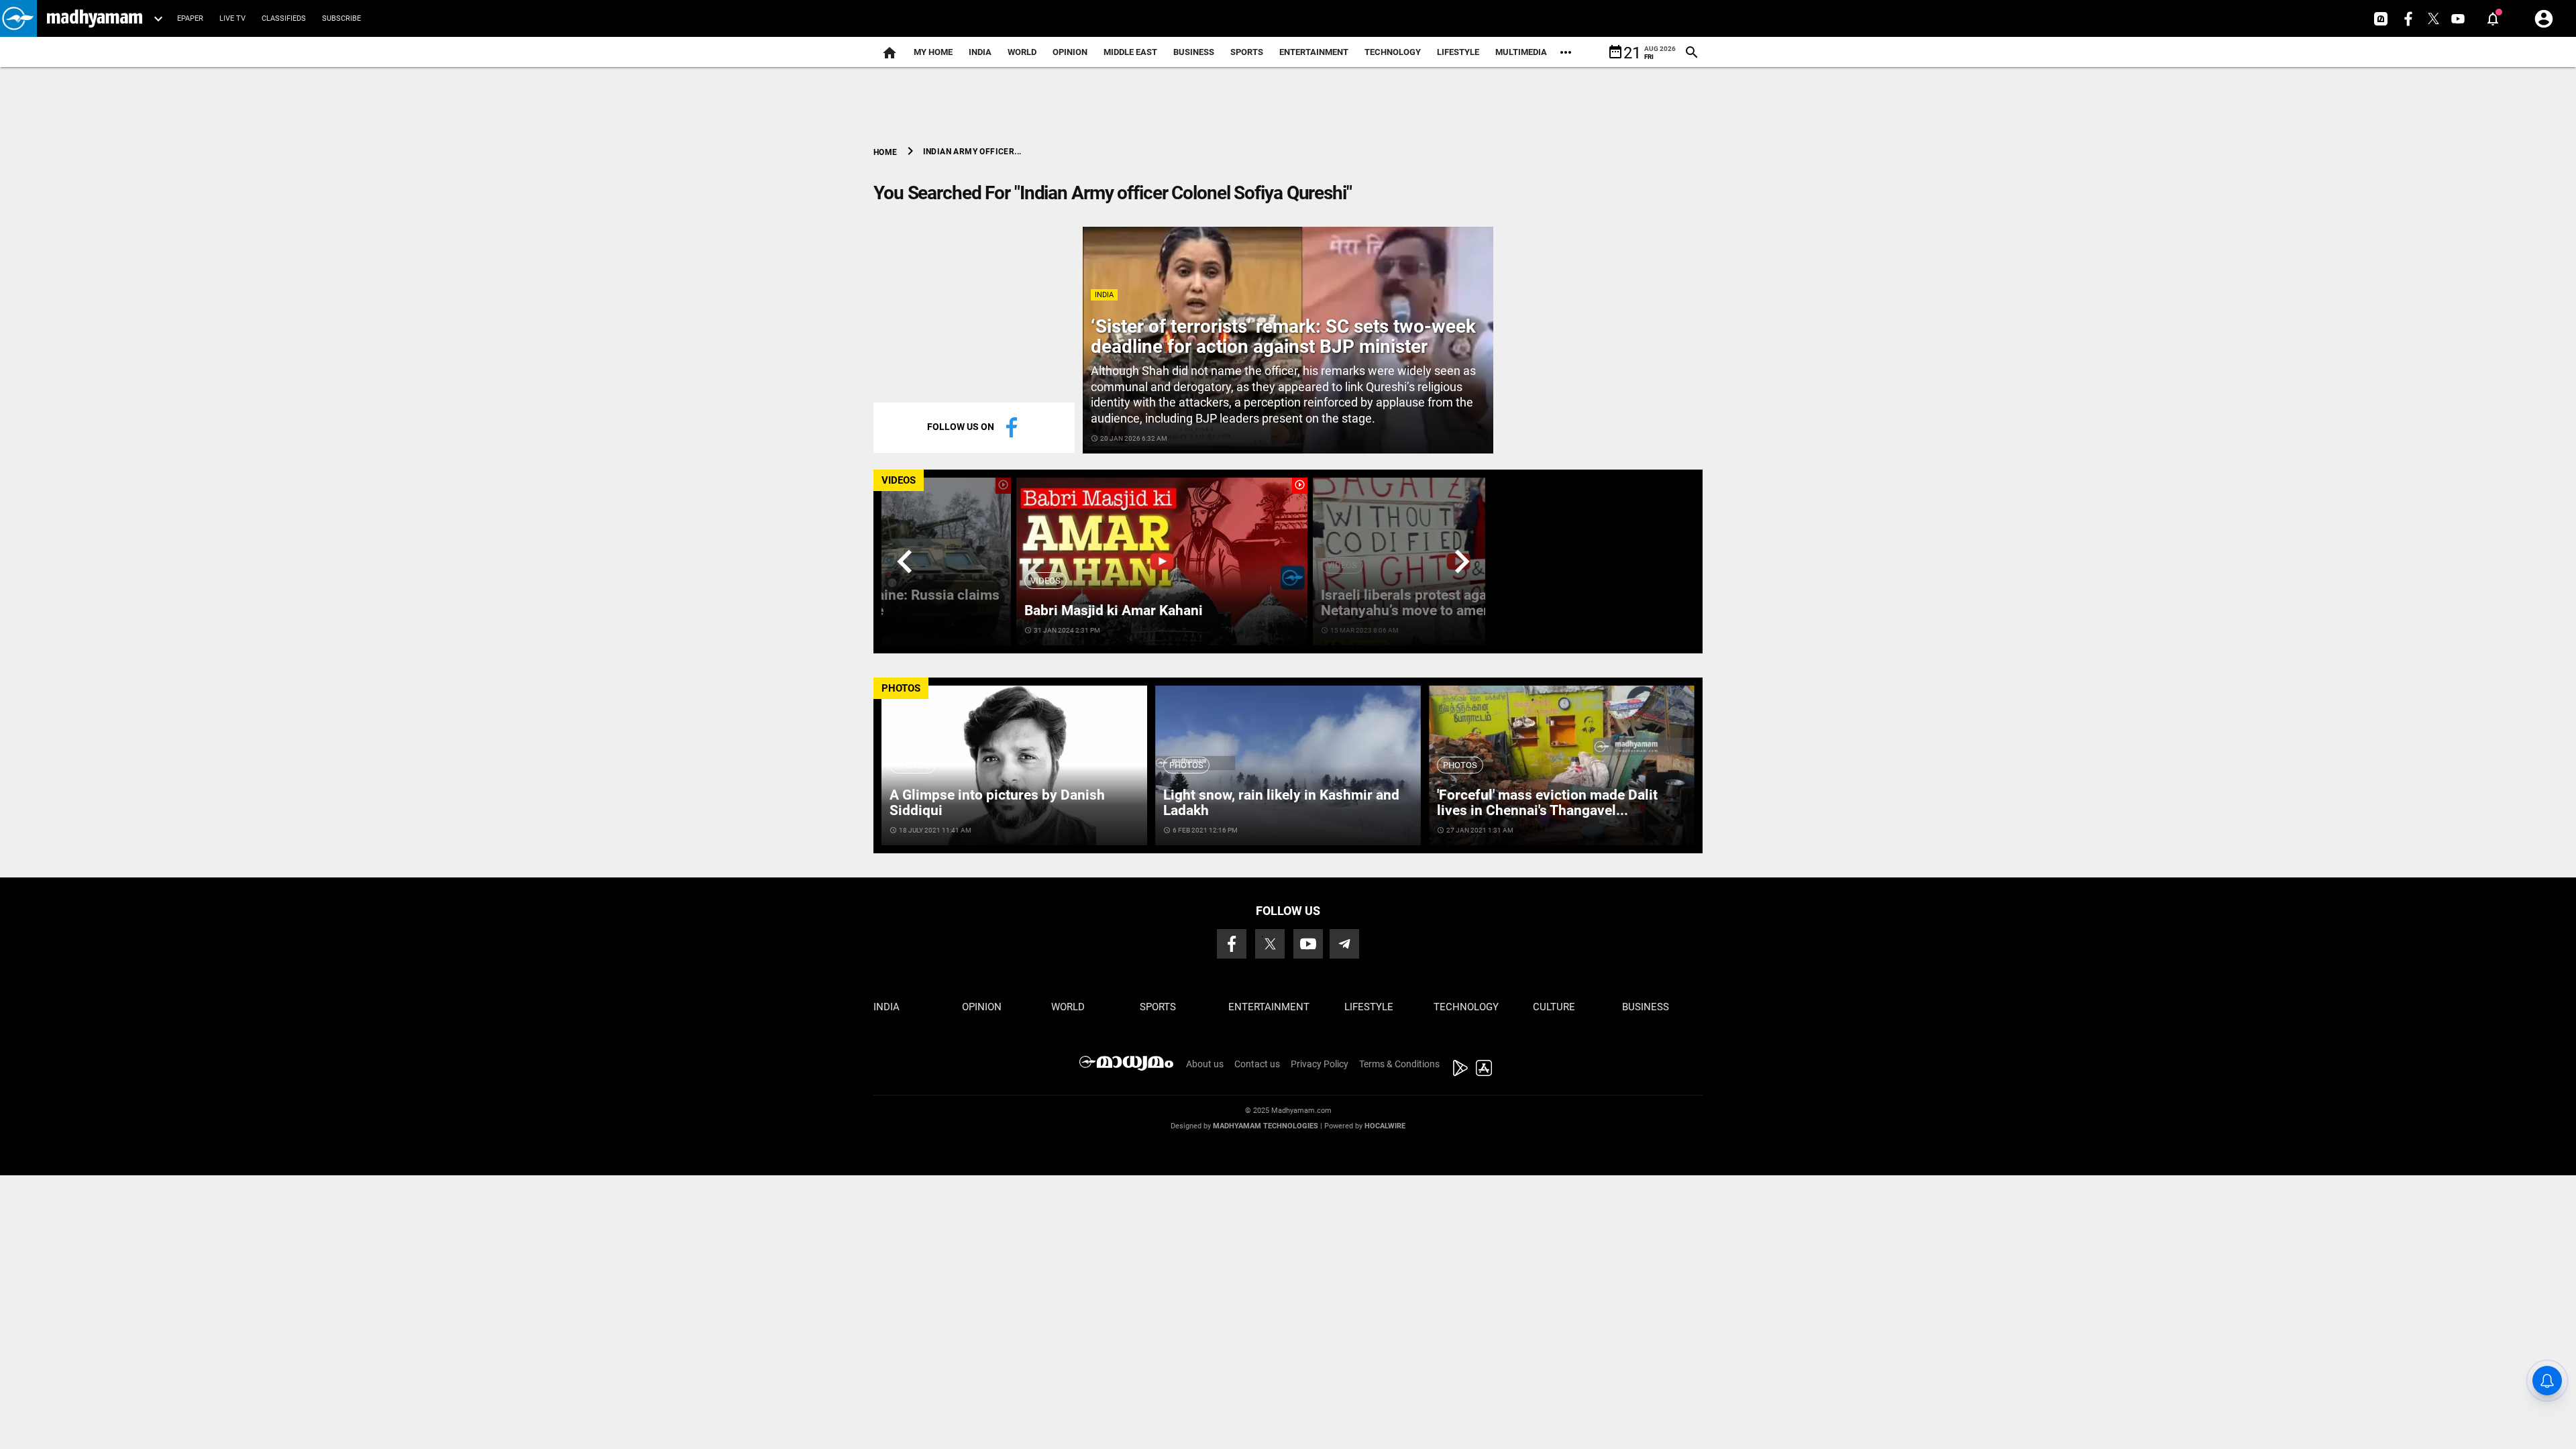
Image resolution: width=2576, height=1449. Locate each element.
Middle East (1130, 52)
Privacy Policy (1320, 1064)
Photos (913, 765)
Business (1194, 52)
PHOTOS (901, 688)
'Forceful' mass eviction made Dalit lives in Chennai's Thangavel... (1547, 803)
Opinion (1070, 52)
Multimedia (1521, 52)
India (980, 52)
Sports (1247, 52)
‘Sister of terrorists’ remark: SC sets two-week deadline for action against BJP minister (1283, 337)
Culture (1554, 1007)
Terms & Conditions (1399, 1064)
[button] (18, 18)
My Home (933, 52)
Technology (1393, 52)
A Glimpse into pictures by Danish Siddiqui (997, 803)
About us (1205, 1064)
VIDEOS (899, 480)
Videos (1045, 581)
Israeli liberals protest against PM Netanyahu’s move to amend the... (1428, 603)
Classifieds (284, 18)
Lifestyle (1458, 52)
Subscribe (341, 18)
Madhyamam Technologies (1266, 1126)
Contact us (1257, 1064)
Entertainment (1314, 52)
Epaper (190, 18)
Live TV (232, 18)
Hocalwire (1385, 1126)
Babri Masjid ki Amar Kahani (1114, 610)
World (1022, 52)
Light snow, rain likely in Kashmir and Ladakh (1281, 803)
